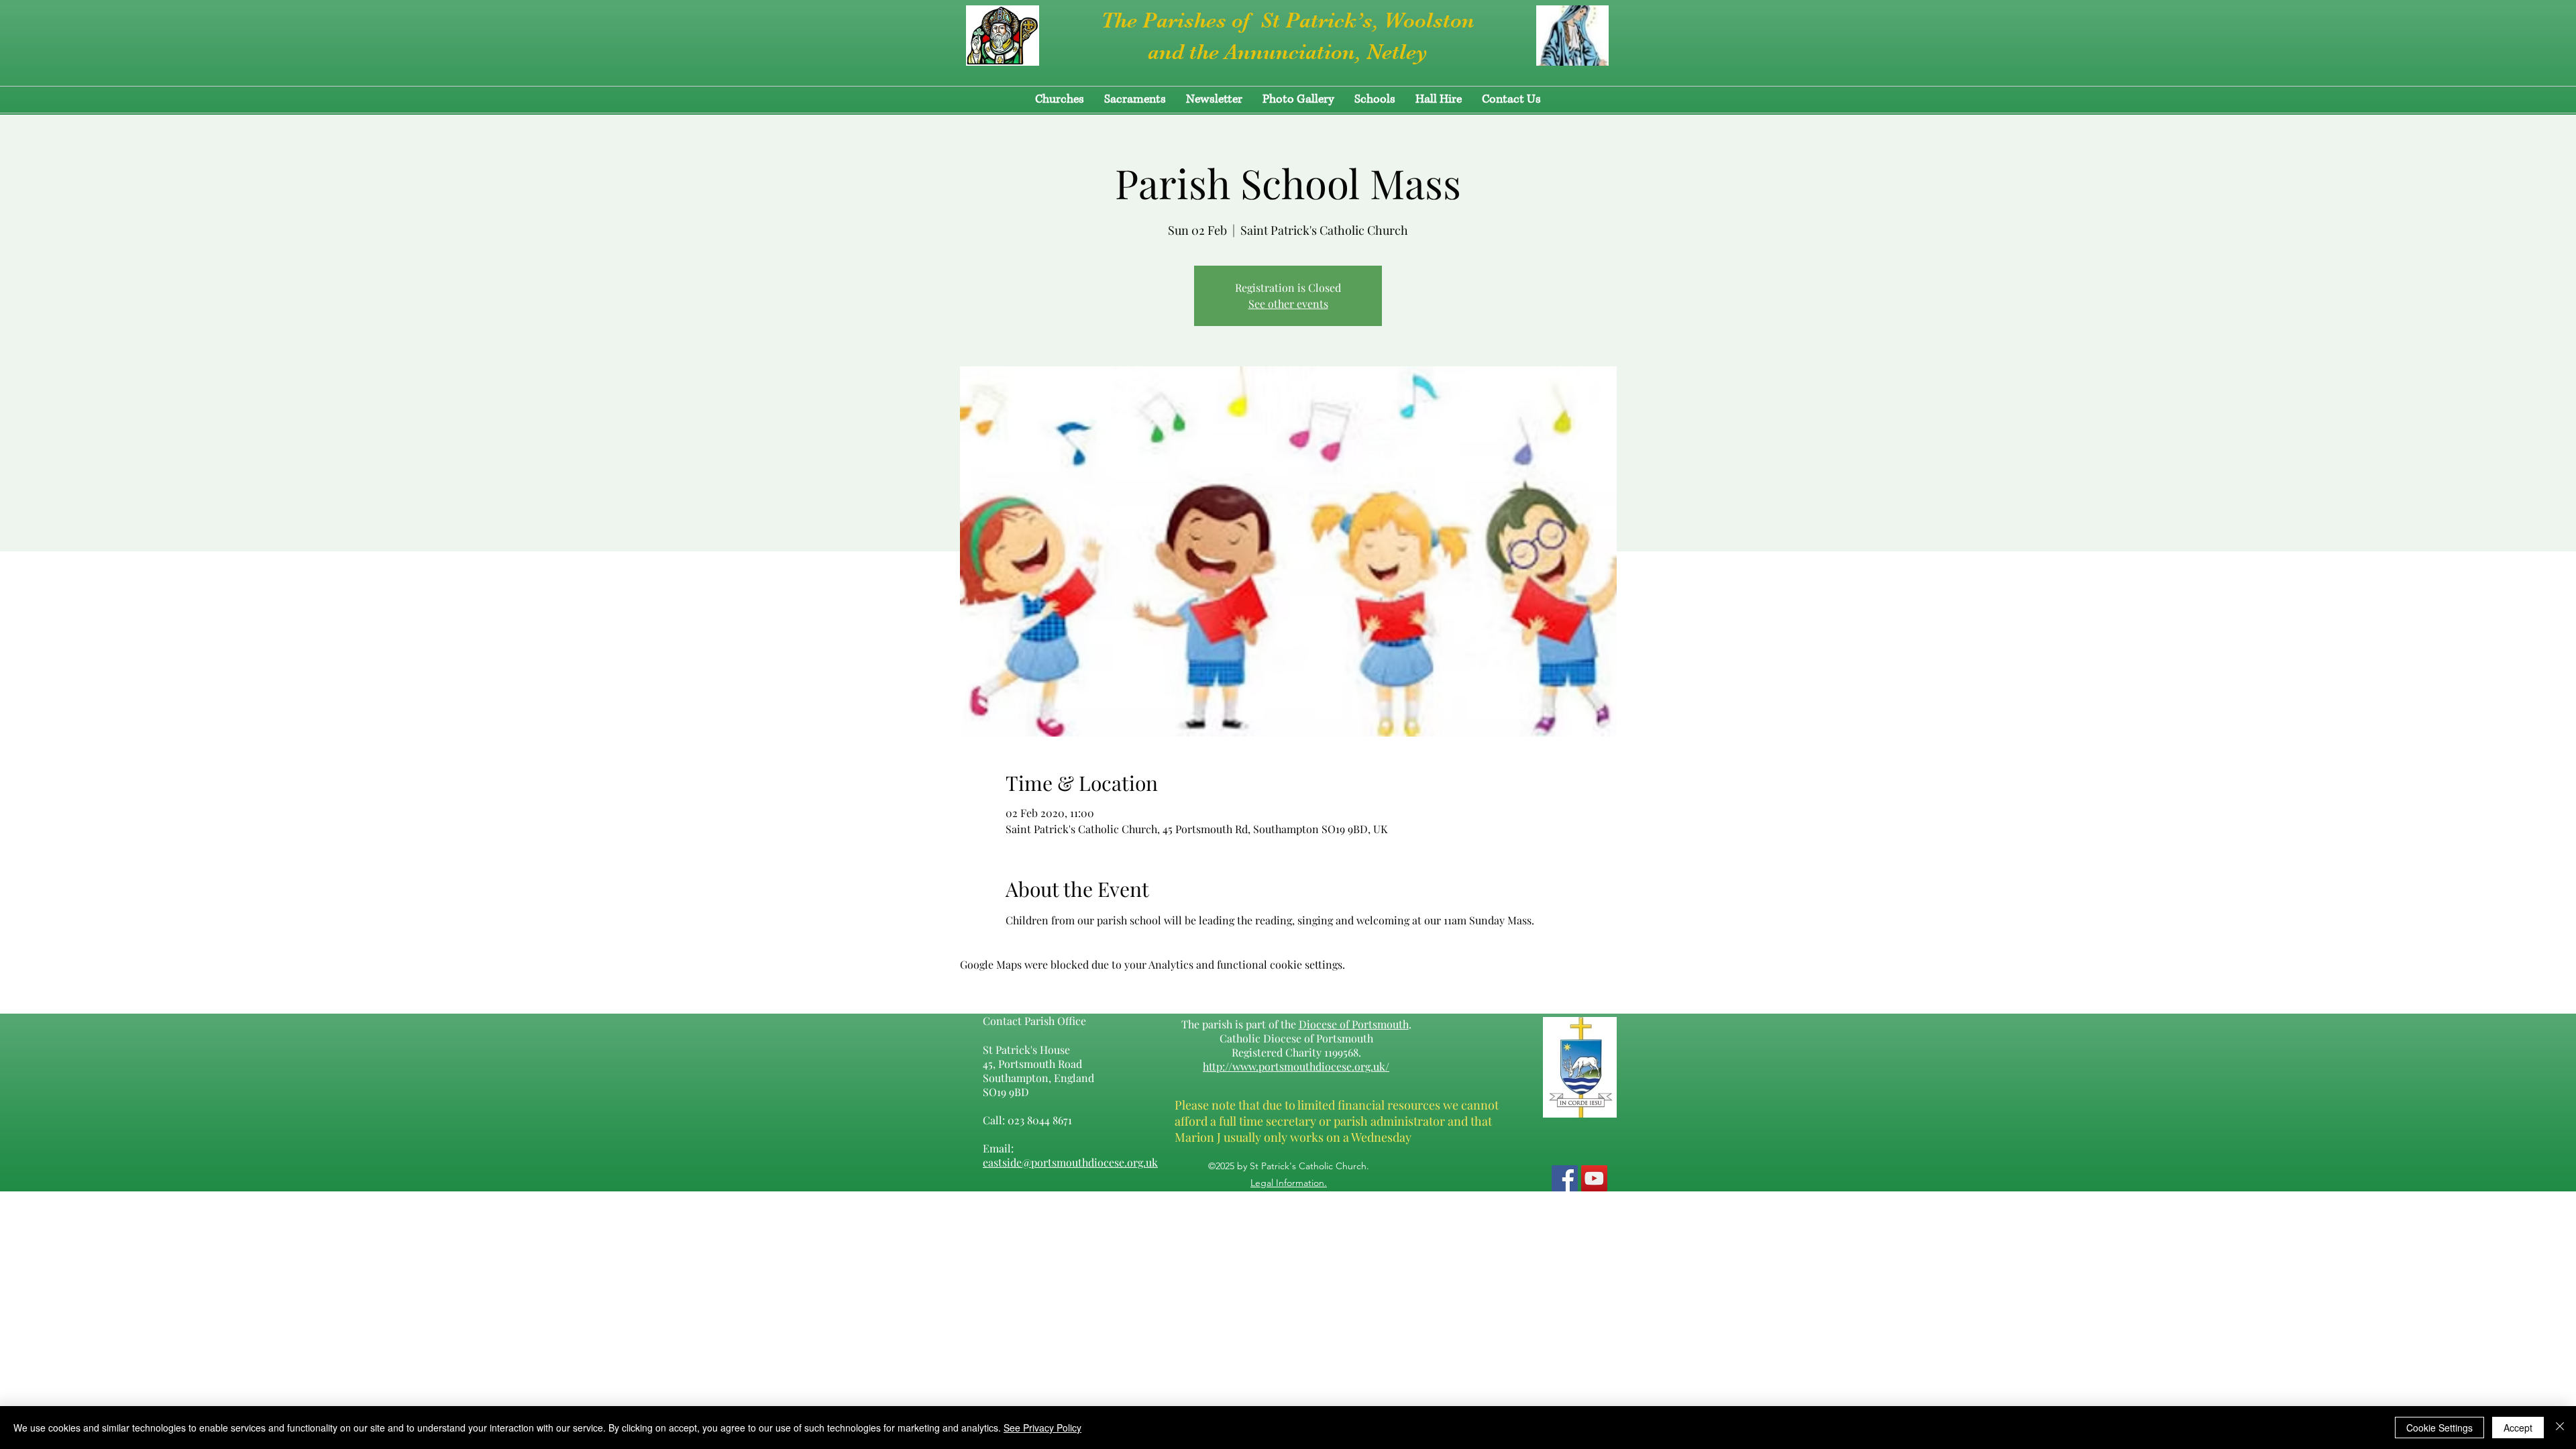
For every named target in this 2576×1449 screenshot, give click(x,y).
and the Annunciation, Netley (1288, 52)
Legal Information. (1289, 1183)
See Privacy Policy (1042, 1428)
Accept (2518, 1428)
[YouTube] (1594, 1178)
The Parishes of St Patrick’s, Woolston (1288, 20)
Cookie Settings (2439, 1428)
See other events (1288, 304)
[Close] (2560, 1428)
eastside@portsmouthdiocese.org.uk (1070, 1162)
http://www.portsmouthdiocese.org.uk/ (1296, 1066)
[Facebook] (1565, 1178)
